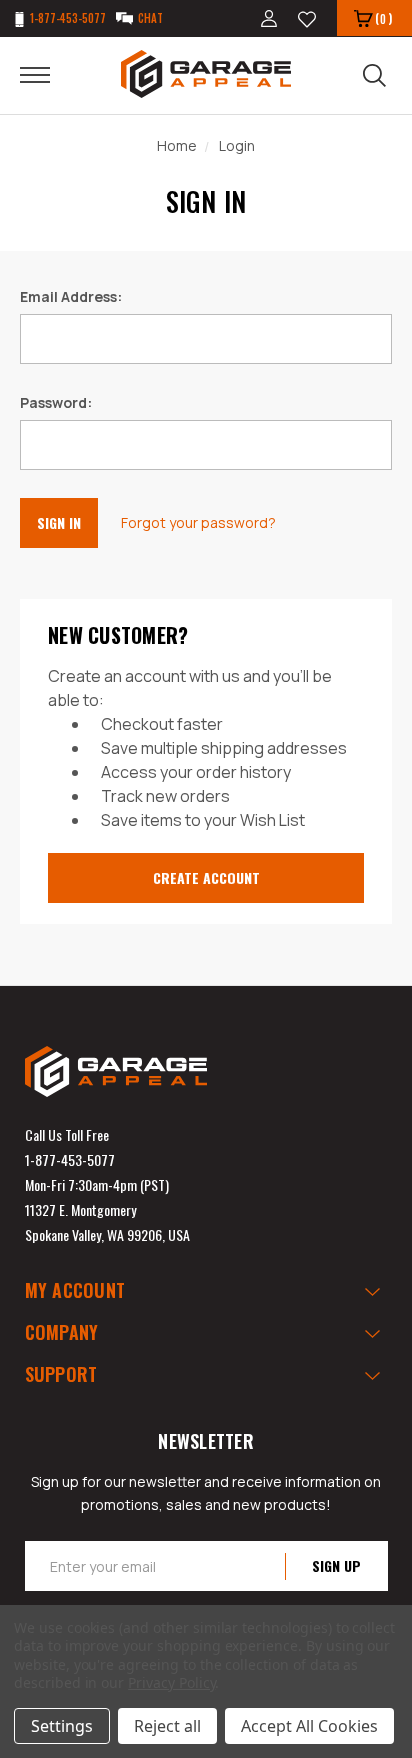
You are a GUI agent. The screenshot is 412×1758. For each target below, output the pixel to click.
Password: (56, 402)
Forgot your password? (198, 522)
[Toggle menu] (47, 74)
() (383, 18)
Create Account (206, 877)
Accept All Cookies (309, 1726)
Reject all (167, 1726)
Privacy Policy (171, 1682)
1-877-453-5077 (70, 1159)
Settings (62, 1726)
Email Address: (71, 296)
